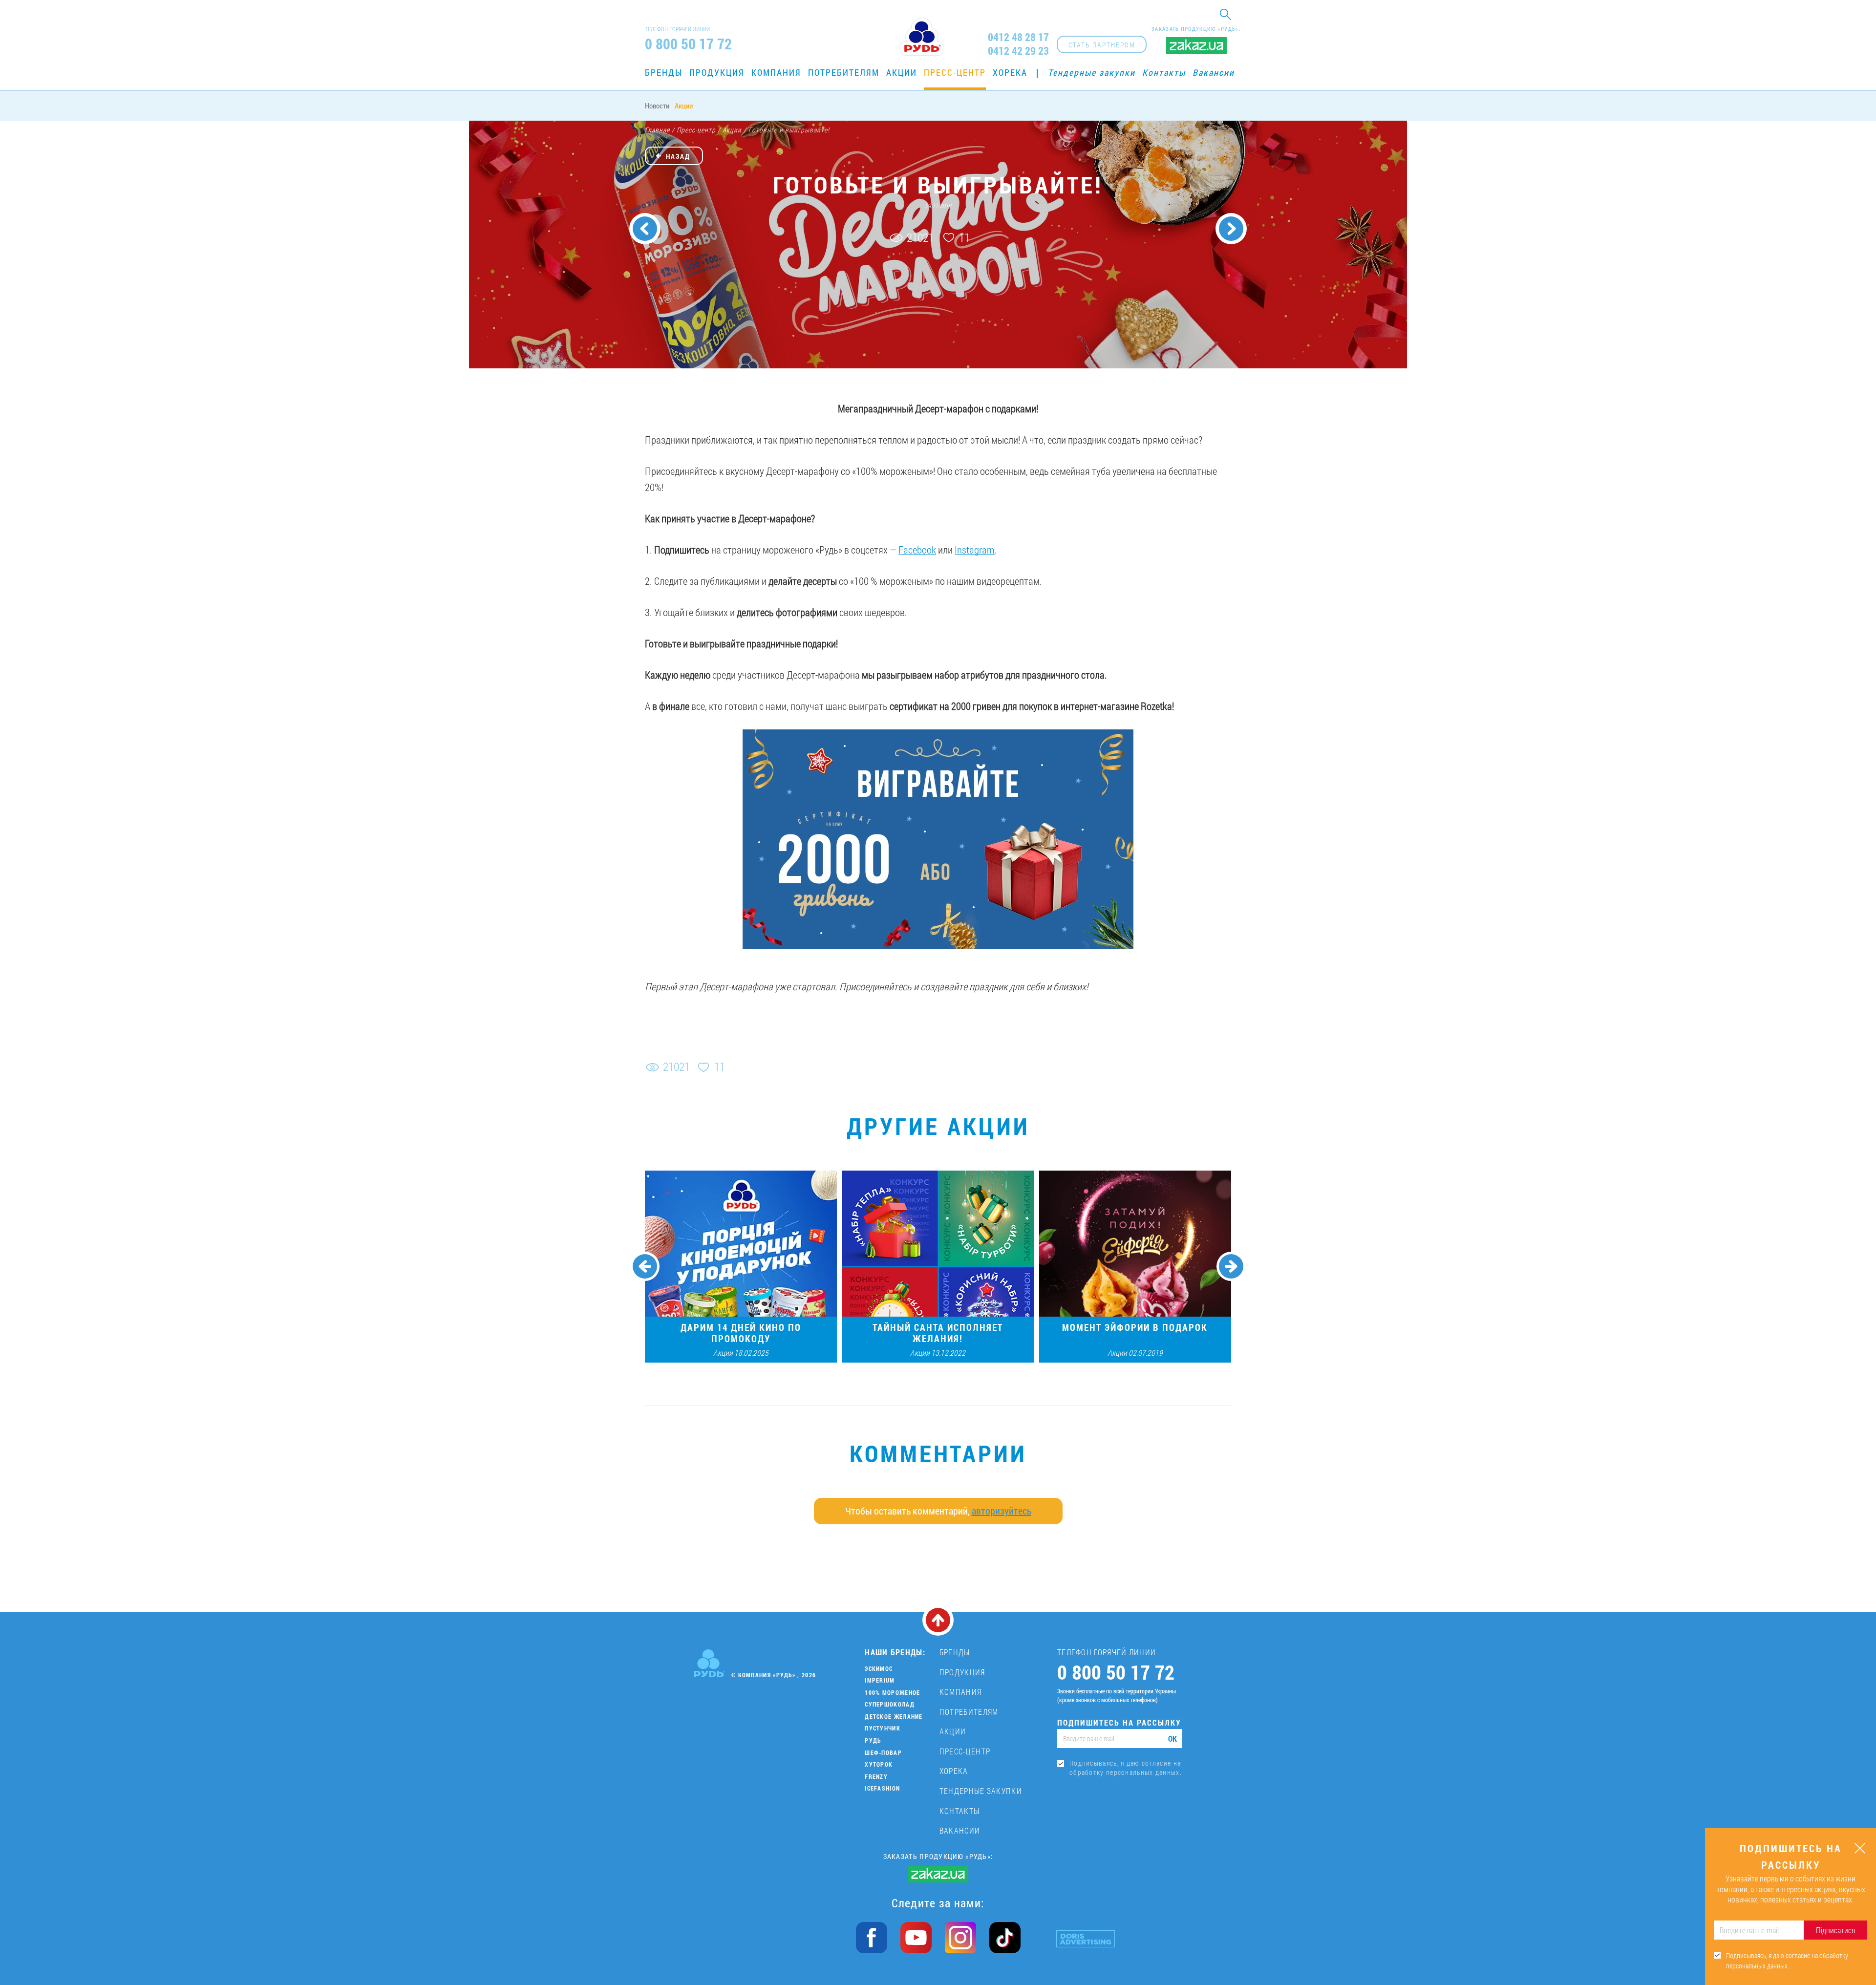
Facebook (917, 550)
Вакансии (1214, 72)
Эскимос (879, 1668)
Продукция (717, 72)
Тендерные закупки (1092, 72)
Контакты (1164, 72)
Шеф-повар (883, 1752)
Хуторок (879, 1764)
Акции (902, 72)
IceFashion (882, 1788)
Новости (657, 106)
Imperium (880, 1680)
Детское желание (894, 1716)
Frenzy (876, 1776)
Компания (776, 72)
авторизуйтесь (1002, 1511)
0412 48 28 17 (1018, 37)
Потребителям (844, 72)
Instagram (975, 550)
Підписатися (1835, 1930)
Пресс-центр (955, 72)
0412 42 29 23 (1018, 51)
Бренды (664, 72)
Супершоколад (890, 1704)
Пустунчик (883, 1728)
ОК (1172, 1739)
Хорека (1010, 72)
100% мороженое (892, 1692)
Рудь (873, 1740)
